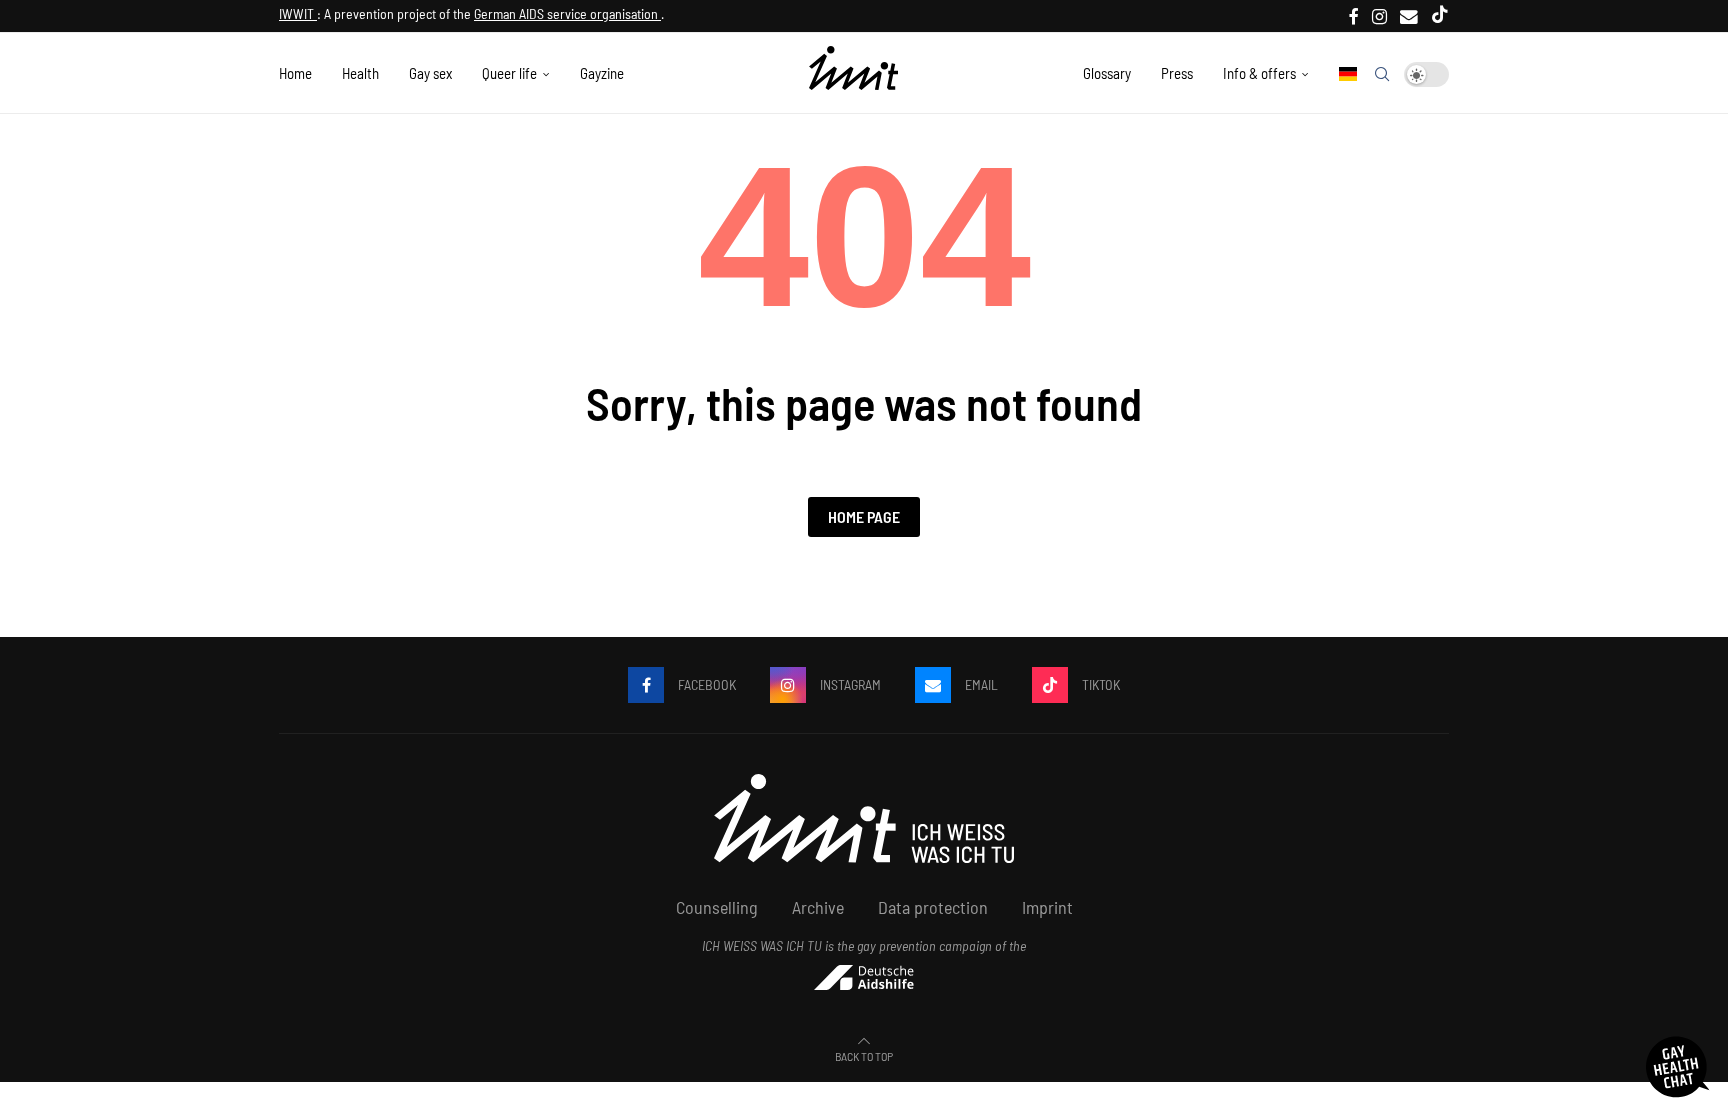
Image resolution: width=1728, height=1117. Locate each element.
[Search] (1382, 74)
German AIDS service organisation (567, 13)
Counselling (717, 907)
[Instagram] (1379, 16)
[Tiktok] (1440, 16)
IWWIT (298, 13)
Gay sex (430, 73)
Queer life (509, 73)
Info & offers (1259, 73)
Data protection (933, 907)
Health (360, 73)
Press (1177, 73)
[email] (1409, 16)
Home (295, 73)
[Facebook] (1354, 16)
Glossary (1107, 73)
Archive (818, 907)
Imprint (1047, 907)
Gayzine (602, 73)
